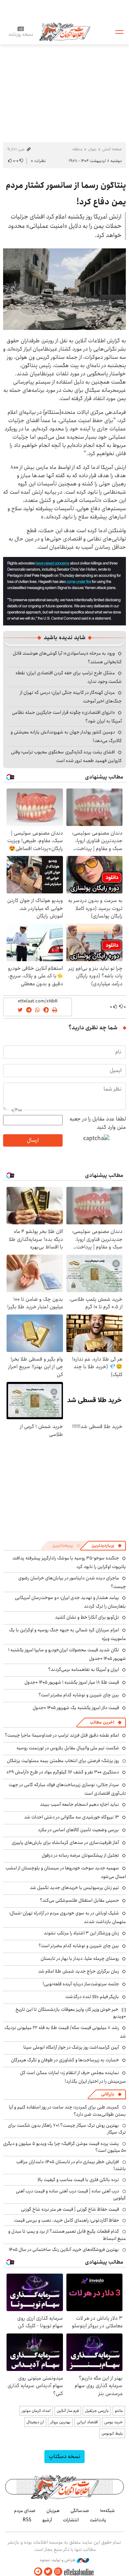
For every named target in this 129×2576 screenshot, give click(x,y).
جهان (92, 149)
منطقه (77, 149)
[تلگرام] (38, 2572)
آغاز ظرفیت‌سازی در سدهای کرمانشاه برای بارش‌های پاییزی (65, 1843)
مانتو (119, 2411)
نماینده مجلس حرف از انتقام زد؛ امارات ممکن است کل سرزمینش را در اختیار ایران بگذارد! (73, 2077)
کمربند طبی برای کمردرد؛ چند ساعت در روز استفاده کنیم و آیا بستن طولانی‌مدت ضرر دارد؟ (67, 2111)
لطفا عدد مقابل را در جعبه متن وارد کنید (98, 1123)
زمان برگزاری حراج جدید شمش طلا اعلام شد (79, 1971)
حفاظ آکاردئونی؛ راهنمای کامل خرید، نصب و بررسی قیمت (67, 2220)
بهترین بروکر (60, 2422)
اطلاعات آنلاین (65, 31)
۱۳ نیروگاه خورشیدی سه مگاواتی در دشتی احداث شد (72, 1817)
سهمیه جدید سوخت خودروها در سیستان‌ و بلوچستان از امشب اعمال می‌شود (66, 1872)
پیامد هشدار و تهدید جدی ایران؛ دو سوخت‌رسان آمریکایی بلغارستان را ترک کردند (70, 1602)
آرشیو (47, 2520)
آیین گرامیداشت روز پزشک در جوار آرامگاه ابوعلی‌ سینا (71, 2047)
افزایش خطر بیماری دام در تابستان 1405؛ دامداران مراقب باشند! (71, 2165)
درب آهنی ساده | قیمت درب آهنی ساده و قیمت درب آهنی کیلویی (71, 2194)
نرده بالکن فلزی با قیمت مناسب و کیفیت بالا (78, 2180)
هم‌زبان (53, 2511)
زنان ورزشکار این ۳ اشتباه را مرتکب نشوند (81, 1933)
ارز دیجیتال (35, 2422)
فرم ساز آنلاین (68, 2411)
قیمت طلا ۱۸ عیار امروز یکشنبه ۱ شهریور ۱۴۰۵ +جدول (72, 1682)
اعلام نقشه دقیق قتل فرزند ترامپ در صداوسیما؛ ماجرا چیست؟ (62, 1735)
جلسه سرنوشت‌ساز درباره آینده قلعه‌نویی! (81, 1984)
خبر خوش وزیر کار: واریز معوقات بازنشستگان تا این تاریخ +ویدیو (71, 2013)
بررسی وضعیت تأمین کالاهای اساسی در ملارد (78, 1830)
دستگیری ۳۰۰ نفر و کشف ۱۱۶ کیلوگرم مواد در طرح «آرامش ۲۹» (63, 1772)
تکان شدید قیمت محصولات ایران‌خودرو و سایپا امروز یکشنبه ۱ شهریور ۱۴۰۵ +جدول (67, 1654)
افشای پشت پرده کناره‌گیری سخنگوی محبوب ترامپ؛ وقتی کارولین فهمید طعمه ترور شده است (66, 756)
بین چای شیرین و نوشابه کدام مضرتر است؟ (79, 1695)
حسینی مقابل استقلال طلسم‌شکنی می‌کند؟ (79, 1900)
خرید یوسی (114, 2422)
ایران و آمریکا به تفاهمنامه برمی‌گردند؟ (84, 1670)
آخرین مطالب (102, 1722)
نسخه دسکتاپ (64, 2456)
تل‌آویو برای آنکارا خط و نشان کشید (87, 1617)
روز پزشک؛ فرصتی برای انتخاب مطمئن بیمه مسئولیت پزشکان (63, 1761)
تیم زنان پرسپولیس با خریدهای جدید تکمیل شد (74, 1888)
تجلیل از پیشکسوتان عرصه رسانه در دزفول (80, 1855)
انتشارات (71, 2520)
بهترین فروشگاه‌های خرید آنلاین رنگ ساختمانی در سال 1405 (64, 2250)
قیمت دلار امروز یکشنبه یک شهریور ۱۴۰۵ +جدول (76, 1708)
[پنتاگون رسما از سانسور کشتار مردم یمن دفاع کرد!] (64, 289)
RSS (27, 2520)
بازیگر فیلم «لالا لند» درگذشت (92, 1997)
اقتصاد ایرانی (87, 2422)
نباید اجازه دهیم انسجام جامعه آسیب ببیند (79, 1804)
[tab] (107, 1546)
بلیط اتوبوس (112, 2433)
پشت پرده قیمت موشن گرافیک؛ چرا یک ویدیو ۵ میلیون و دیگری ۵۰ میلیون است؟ (64, 2147)
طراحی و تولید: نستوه (58, 2560)
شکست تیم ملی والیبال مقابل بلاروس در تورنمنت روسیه (68, 1748)
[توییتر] (48, 2572)
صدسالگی (80, 2511)
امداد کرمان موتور (36, 2411)
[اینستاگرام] (58, 2572)
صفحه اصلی (112, 149)
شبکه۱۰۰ (107, 2511)
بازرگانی (108, 2094)
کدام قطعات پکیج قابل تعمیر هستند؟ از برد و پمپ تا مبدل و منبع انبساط (67, 2235)
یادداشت (98, 2520)
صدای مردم (25, 2511)
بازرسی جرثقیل (97, 2411)
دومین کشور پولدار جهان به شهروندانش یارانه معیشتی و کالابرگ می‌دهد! (66, 736)
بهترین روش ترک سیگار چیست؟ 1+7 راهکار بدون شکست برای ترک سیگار (67, 2129)
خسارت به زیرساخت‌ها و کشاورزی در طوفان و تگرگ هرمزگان (65, 2060)
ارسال (33, 1140)
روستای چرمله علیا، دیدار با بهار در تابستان (80, 1958)
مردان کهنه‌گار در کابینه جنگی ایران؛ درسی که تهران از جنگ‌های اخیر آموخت (71, 697)
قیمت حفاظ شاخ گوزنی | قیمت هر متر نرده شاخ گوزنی (70, 2209)
